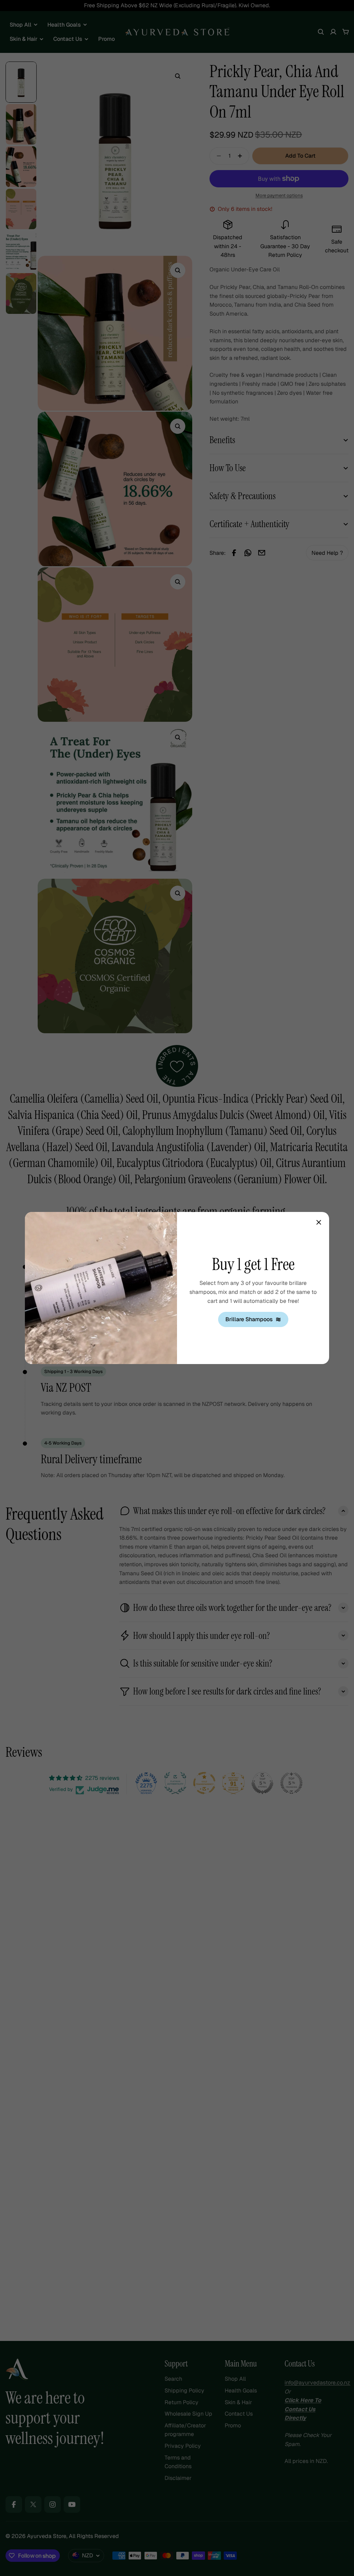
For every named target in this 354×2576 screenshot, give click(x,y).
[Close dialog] (319, 1222)
